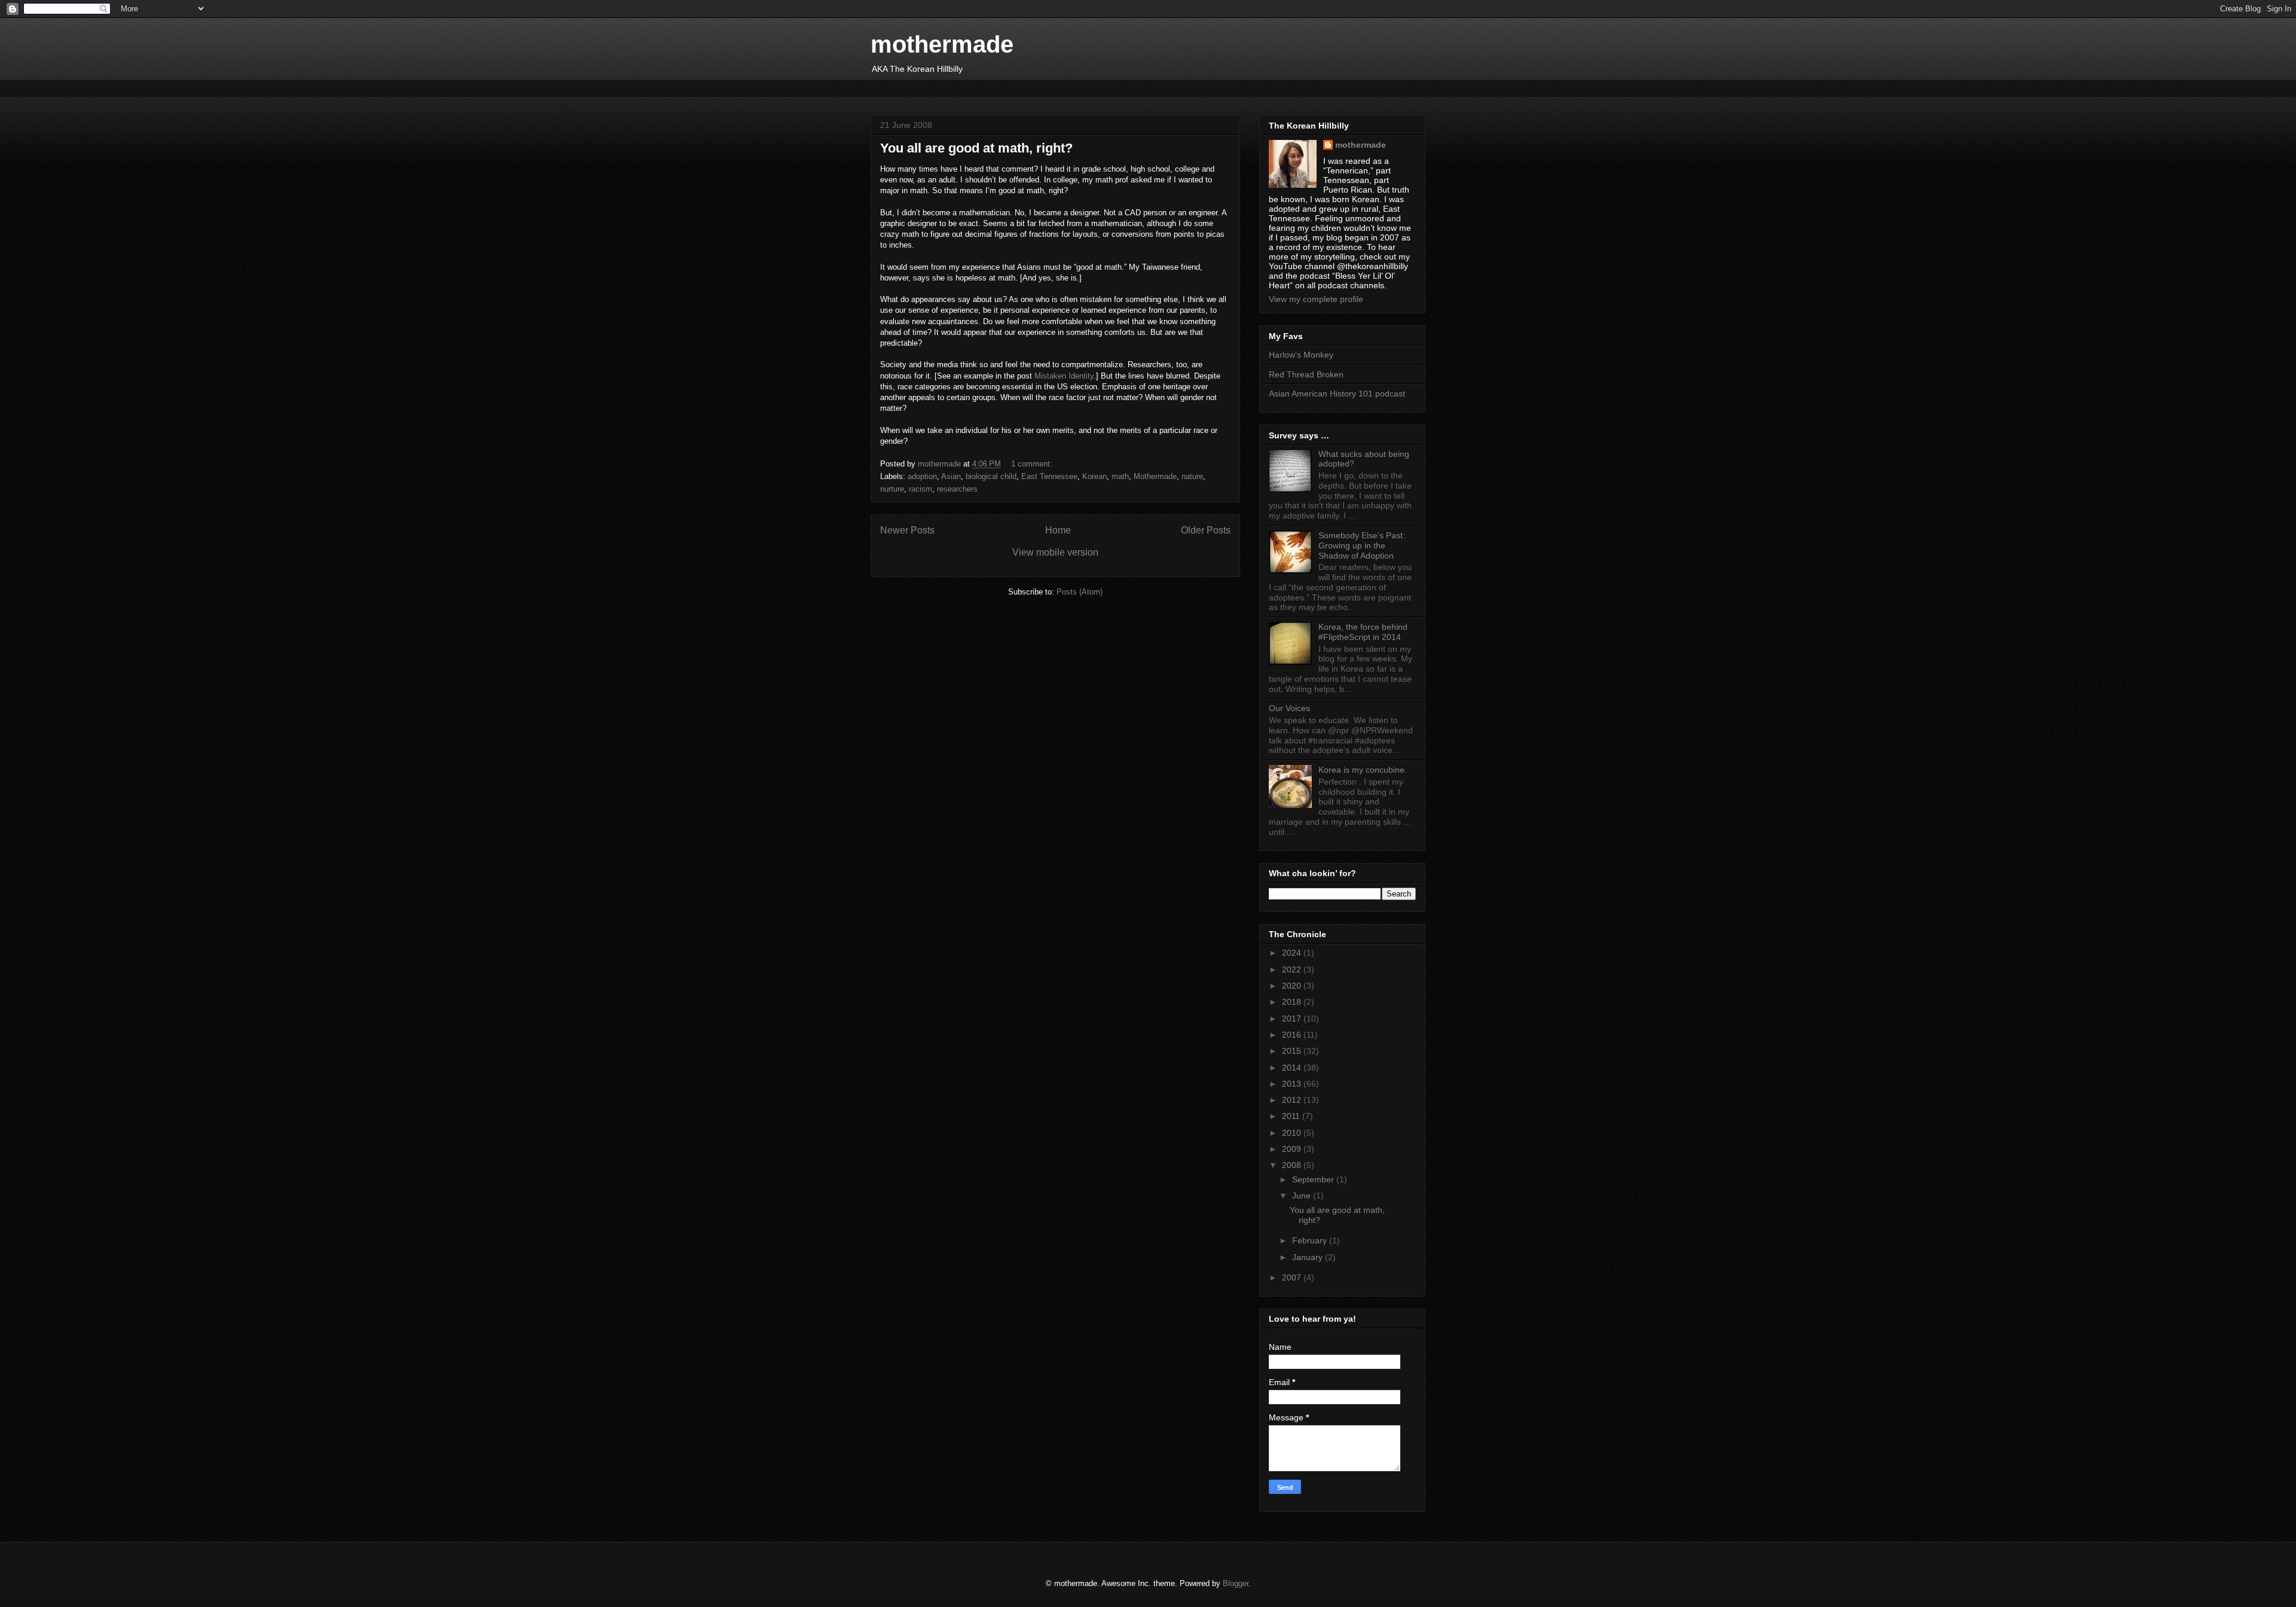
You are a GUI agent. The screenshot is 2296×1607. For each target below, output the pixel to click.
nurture (892, 489)
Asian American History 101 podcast (1337, 394)
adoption (922, 476)
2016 (1293, 1035)
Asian (951, 476)
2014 (1293, 1068)
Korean (1094, 476)
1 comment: (1033, 464)
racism (920, 489)
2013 (1293, 1084)
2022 (1293, 969)
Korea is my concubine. (1363, 770)
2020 (1293, 986)
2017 (1293, 1019)
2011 (1292, 1116)
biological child (991, 476)
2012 (1293, 1100)
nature (1192, 476)
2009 (1293, 1149)
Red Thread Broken (1306, 374)
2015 (1293, 1051)
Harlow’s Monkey (1301, 355)
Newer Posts (907, 530)
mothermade (942, 44)
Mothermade (1155, 476)
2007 (1293, 1277)
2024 (1293, 953)
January (1309, 1257)
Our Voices (1289, 708)
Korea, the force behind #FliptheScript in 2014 (1363, 632)
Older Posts (1206, 530)
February (1311, 1240)
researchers (957, 489)
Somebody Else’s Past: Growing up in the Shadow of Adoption (1362, 545)
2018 (1293, 1002)
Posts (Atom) (1080, 592)
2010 (1293, 1133)
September (1314, 1179)
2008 (1293, 1165)
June (1303, 1196)
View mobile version (1055, 552)
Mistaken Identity (1064, 376)
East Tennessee (1049, 476)
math (1120, 476)
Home (1058, 530)
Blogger (1236, 1583)
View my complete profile (1316, 299)
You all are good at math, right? (976, 148)
